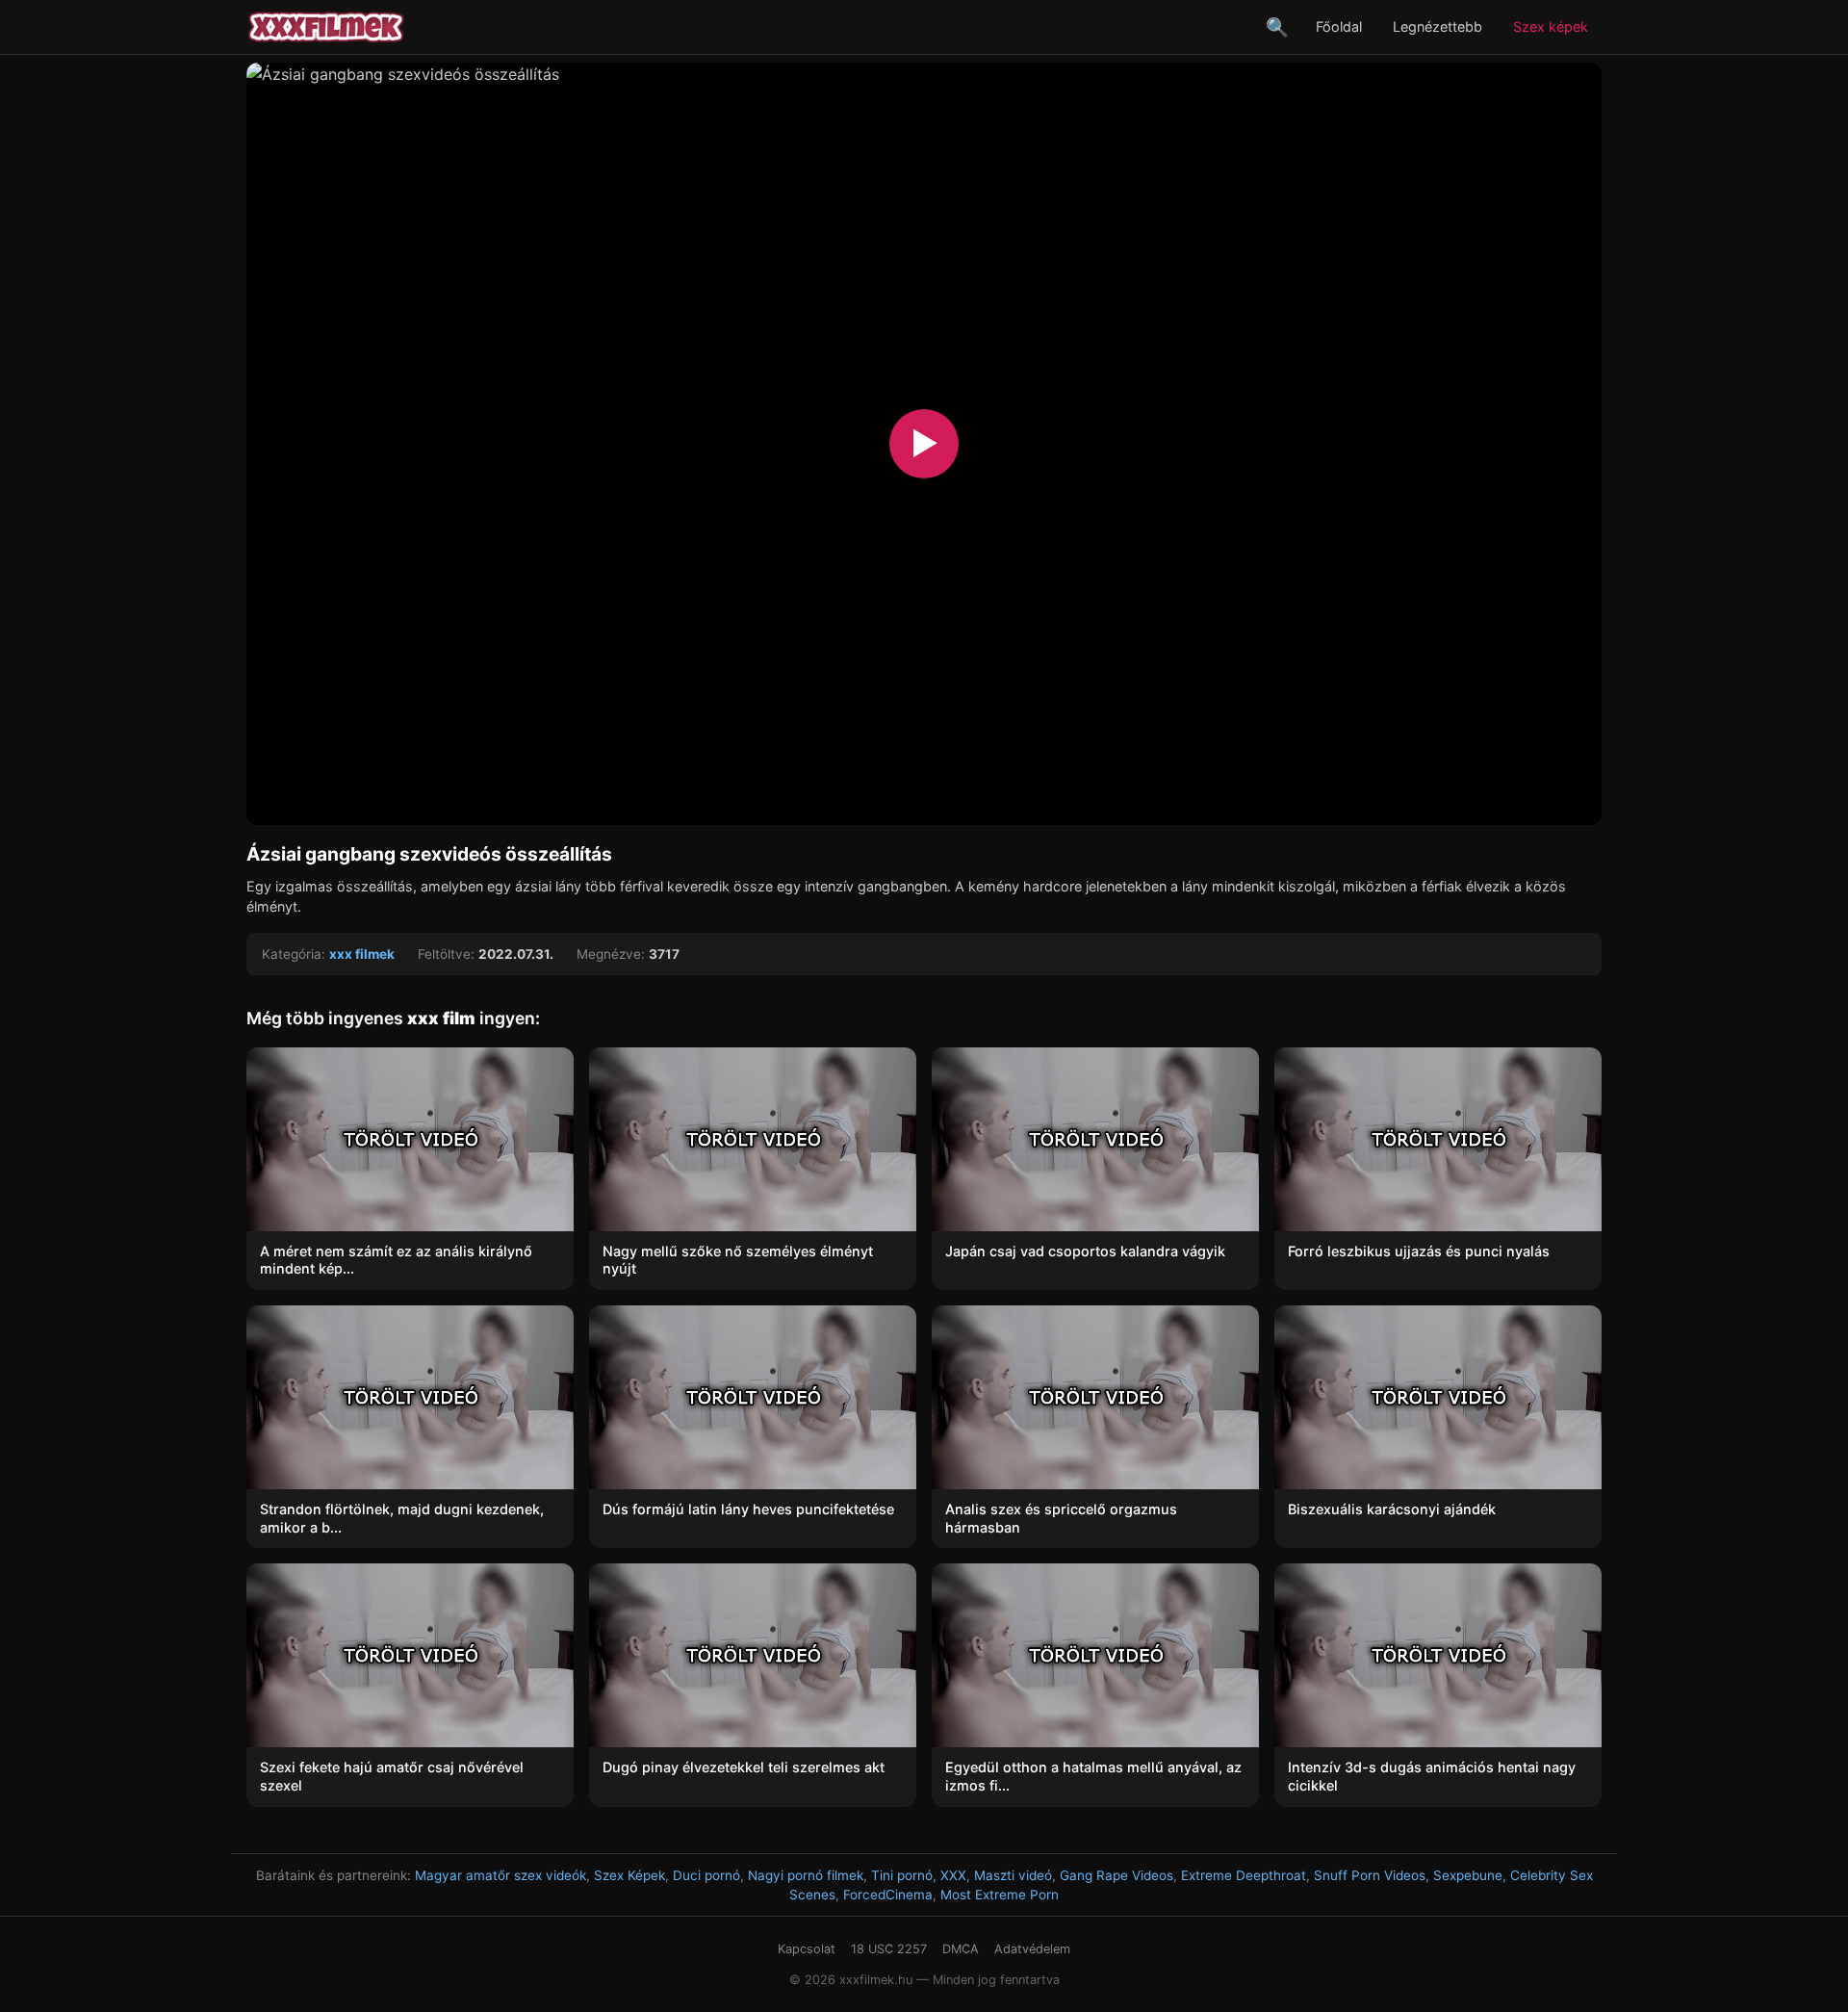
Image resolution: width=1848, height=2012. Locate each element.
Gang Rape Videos (1116, 1875)
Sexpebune (1468, 1875)
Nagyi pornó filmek (806, 1875)
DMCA (961, 1949)
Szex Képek (629, 1875)
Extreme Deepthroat (1244, 1875)
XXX (953, 1875)
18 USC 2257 (889, 1949)
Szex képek (1551, 26)
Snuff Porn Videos (1370, 1875)
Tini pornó (902, 1875)
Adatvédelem (1032, 1949)
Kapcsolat (807, 1949)
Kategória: (294, 954)
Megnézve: (611, 954)
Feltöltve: (446, 954)
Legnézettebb (1437, 26)
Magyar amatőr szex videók (500, 1875)
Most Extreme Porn (1000, 1895)
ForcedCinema (888, 1895)
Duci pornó (706, 1875)
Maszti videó (1013, 1875)
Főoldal (1339, 26)
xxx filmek (362, 954)
